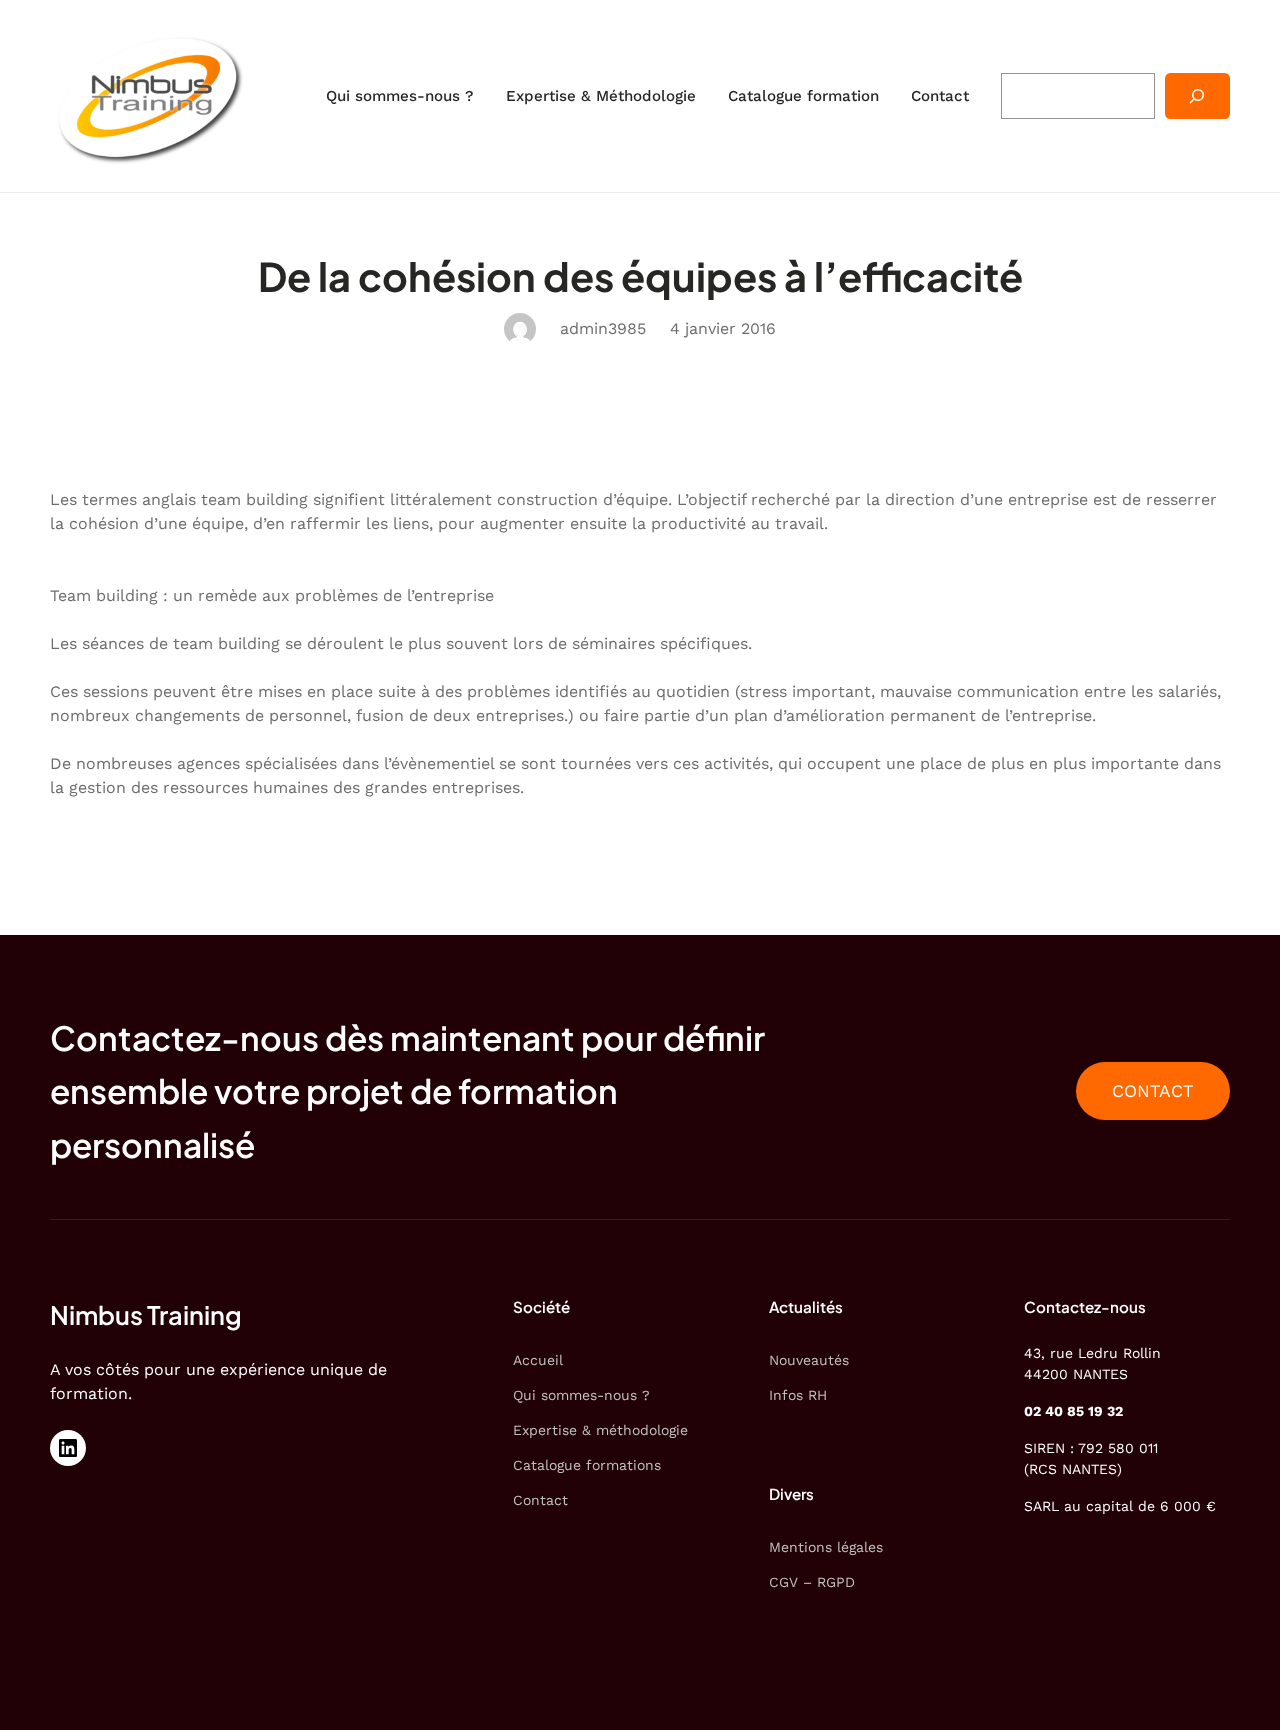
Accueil (538, 1360)
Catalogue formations (587, 1465)
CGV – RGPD (812, 1582)
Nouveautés (809, 1360)
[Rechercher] (1197, 96)
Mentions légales (826, 1547)
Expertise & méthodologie (600, 1430)
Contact (540, 1500)
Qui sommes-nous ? (581, 1395)
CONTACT (1153, 1091)
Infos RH (798, 1395)
